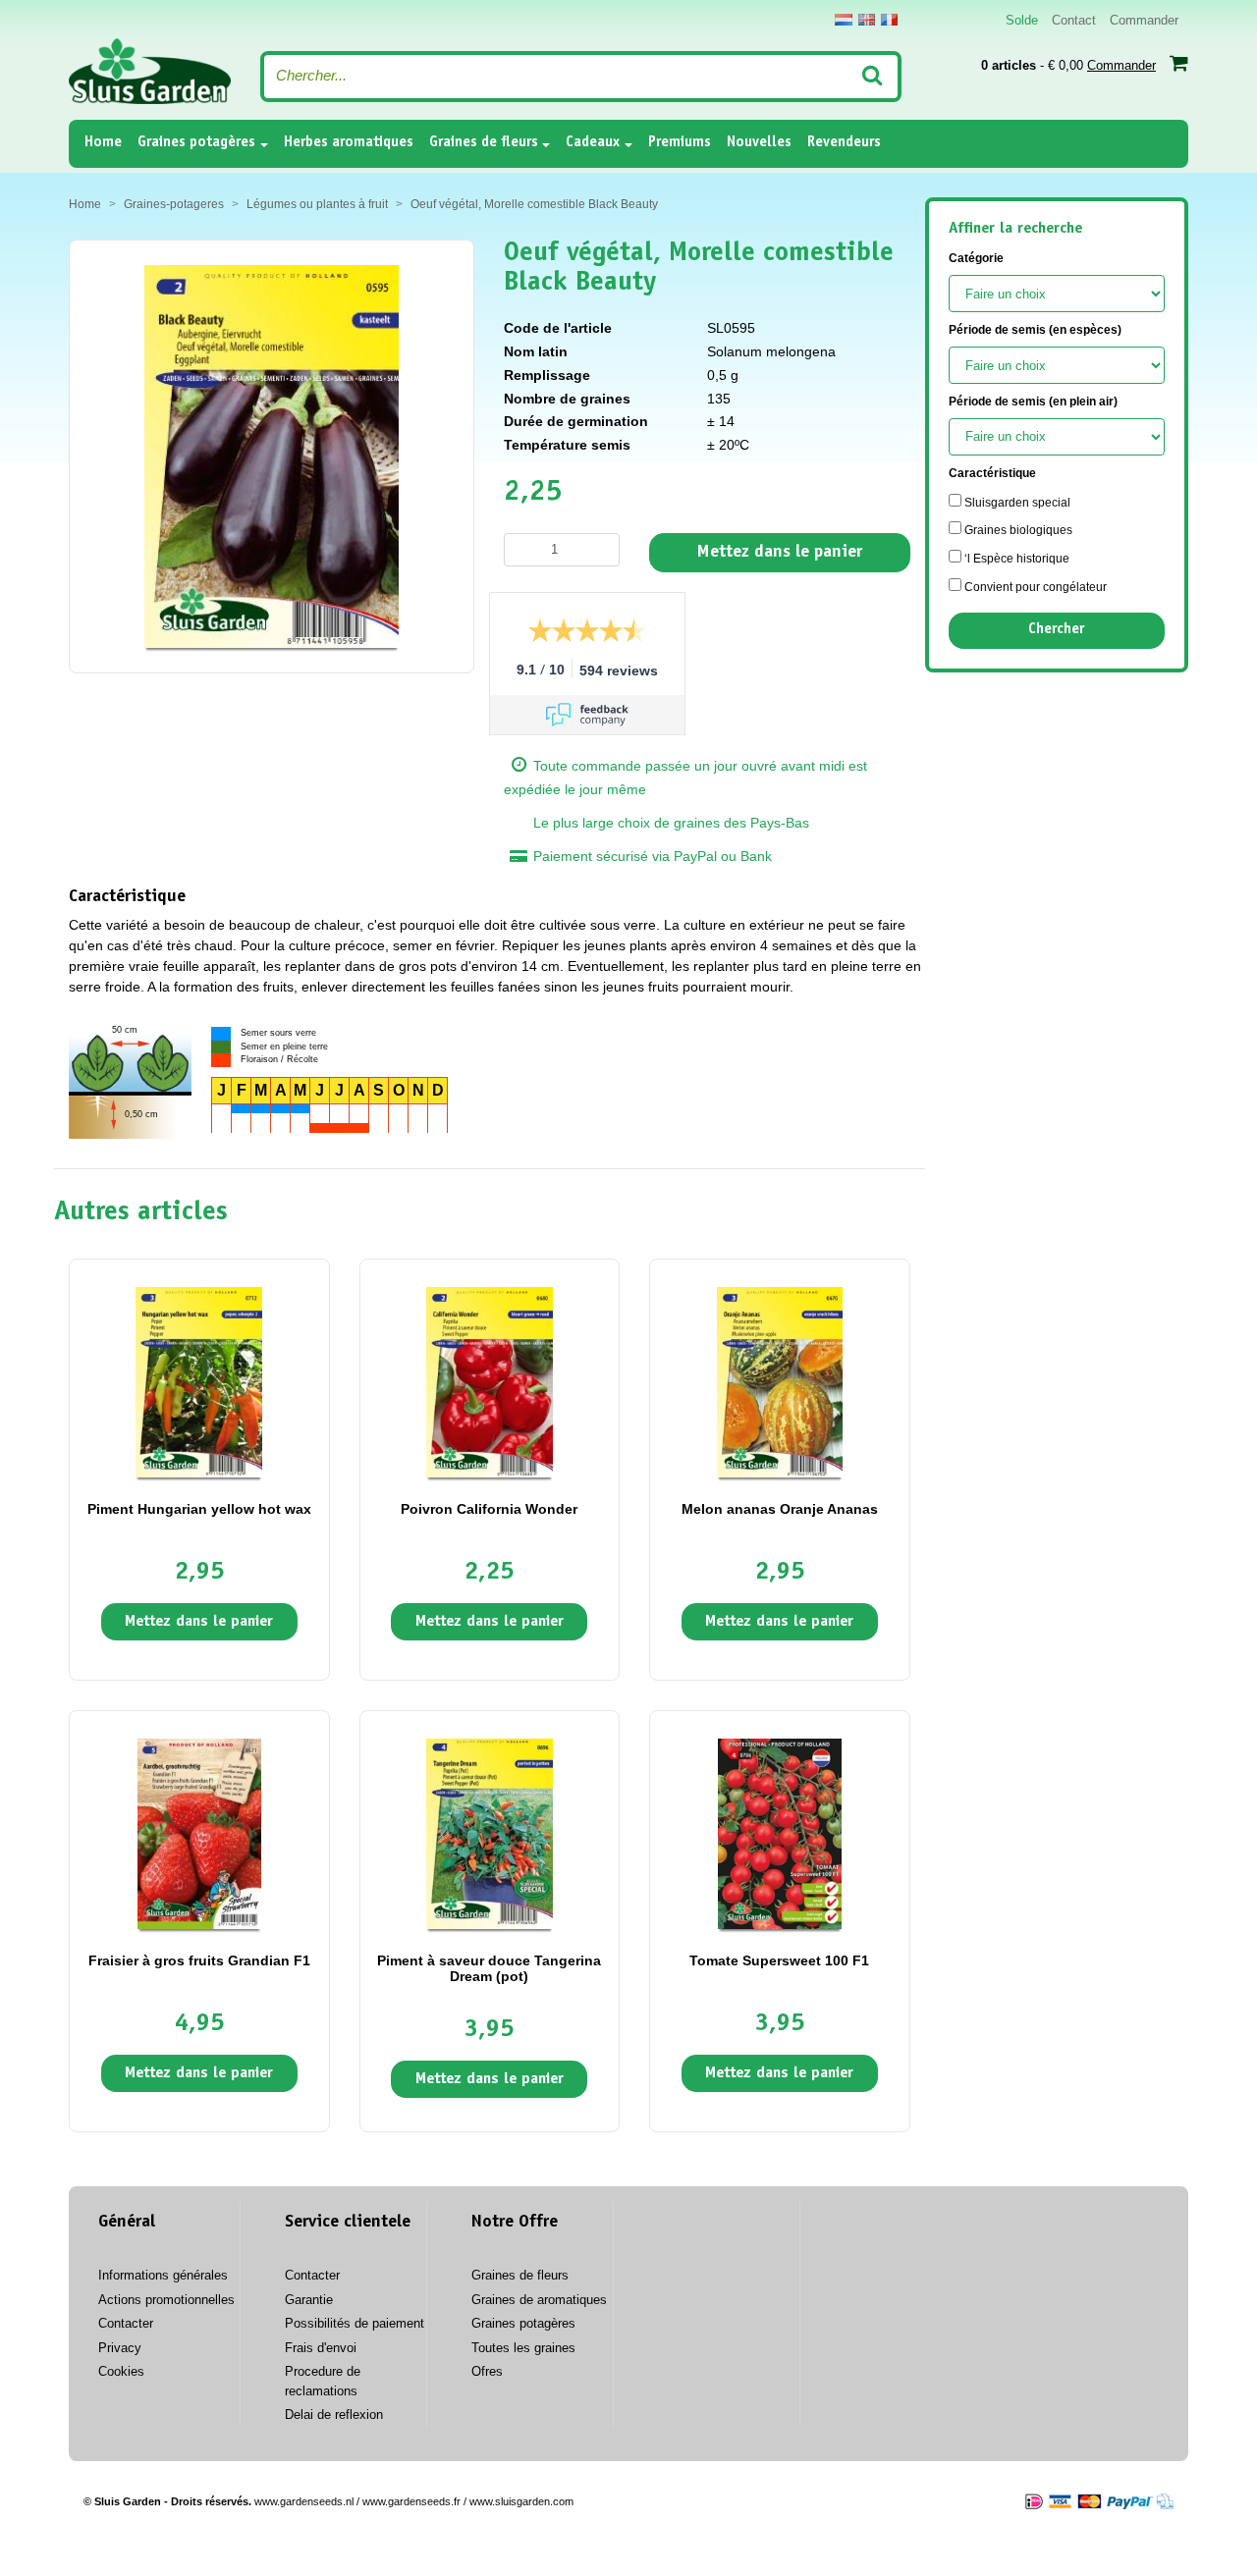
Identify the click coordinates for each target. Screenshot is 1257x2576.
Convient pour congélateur (1034, 587)
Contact (1074, 20)
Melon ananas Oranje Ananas (780, 1509)
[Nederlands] (844, 20)
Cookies (121, 2371)
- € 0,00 (1068, 65)
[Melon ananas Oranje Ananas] (780, 1381)
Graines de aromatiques (539, 2300)
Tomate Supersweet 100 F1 (779, 1960)
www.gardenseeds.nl (304, 2501)
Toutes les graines (523, 2348)
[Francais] (889, 20)
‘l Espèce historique (1015, 559)
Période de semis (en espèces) (1035, 330)
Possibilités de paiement (355, 2323)
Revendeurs (844, 143)
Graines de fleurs (484, 143)
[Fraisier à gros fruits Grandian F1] (199, 1833)
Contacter (126, 2323)
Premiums (680, 143)
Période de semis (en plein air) (1033, 402)
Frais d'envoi (321, 2348)
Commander (1144, 20)
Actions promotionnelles (166, 2300)
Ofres (487, 2371)
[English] (867, 20)
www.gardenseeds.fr (411, 2501)
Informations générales (163, 2275)
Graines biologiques (1017, 530)
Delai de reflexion (334, 2415)
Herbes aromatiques (349, 143)
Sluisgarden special (1016, 503)
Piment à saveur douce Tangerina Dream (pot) (489, 1968)
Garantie (309, 2300)
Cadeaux (593, 143)
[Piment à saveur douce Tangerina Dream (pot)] (490, 1833)
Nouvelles (759, 143)
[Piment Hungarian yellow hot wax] (199, 1381)
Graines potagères (196, 143)
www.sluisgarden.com (521, 2501)
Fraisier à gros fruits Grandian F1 (199, 1960)
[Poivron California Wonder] (490, 1381)
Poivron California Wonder (489, 1509)
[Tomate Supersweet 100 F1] (780, 1833)
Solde (1022, 20)
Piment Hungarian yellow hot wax (199, 1509)
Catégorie (976, 258)
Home (103, 142)
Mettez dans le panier (780, 553)
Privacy (120, 2348)
